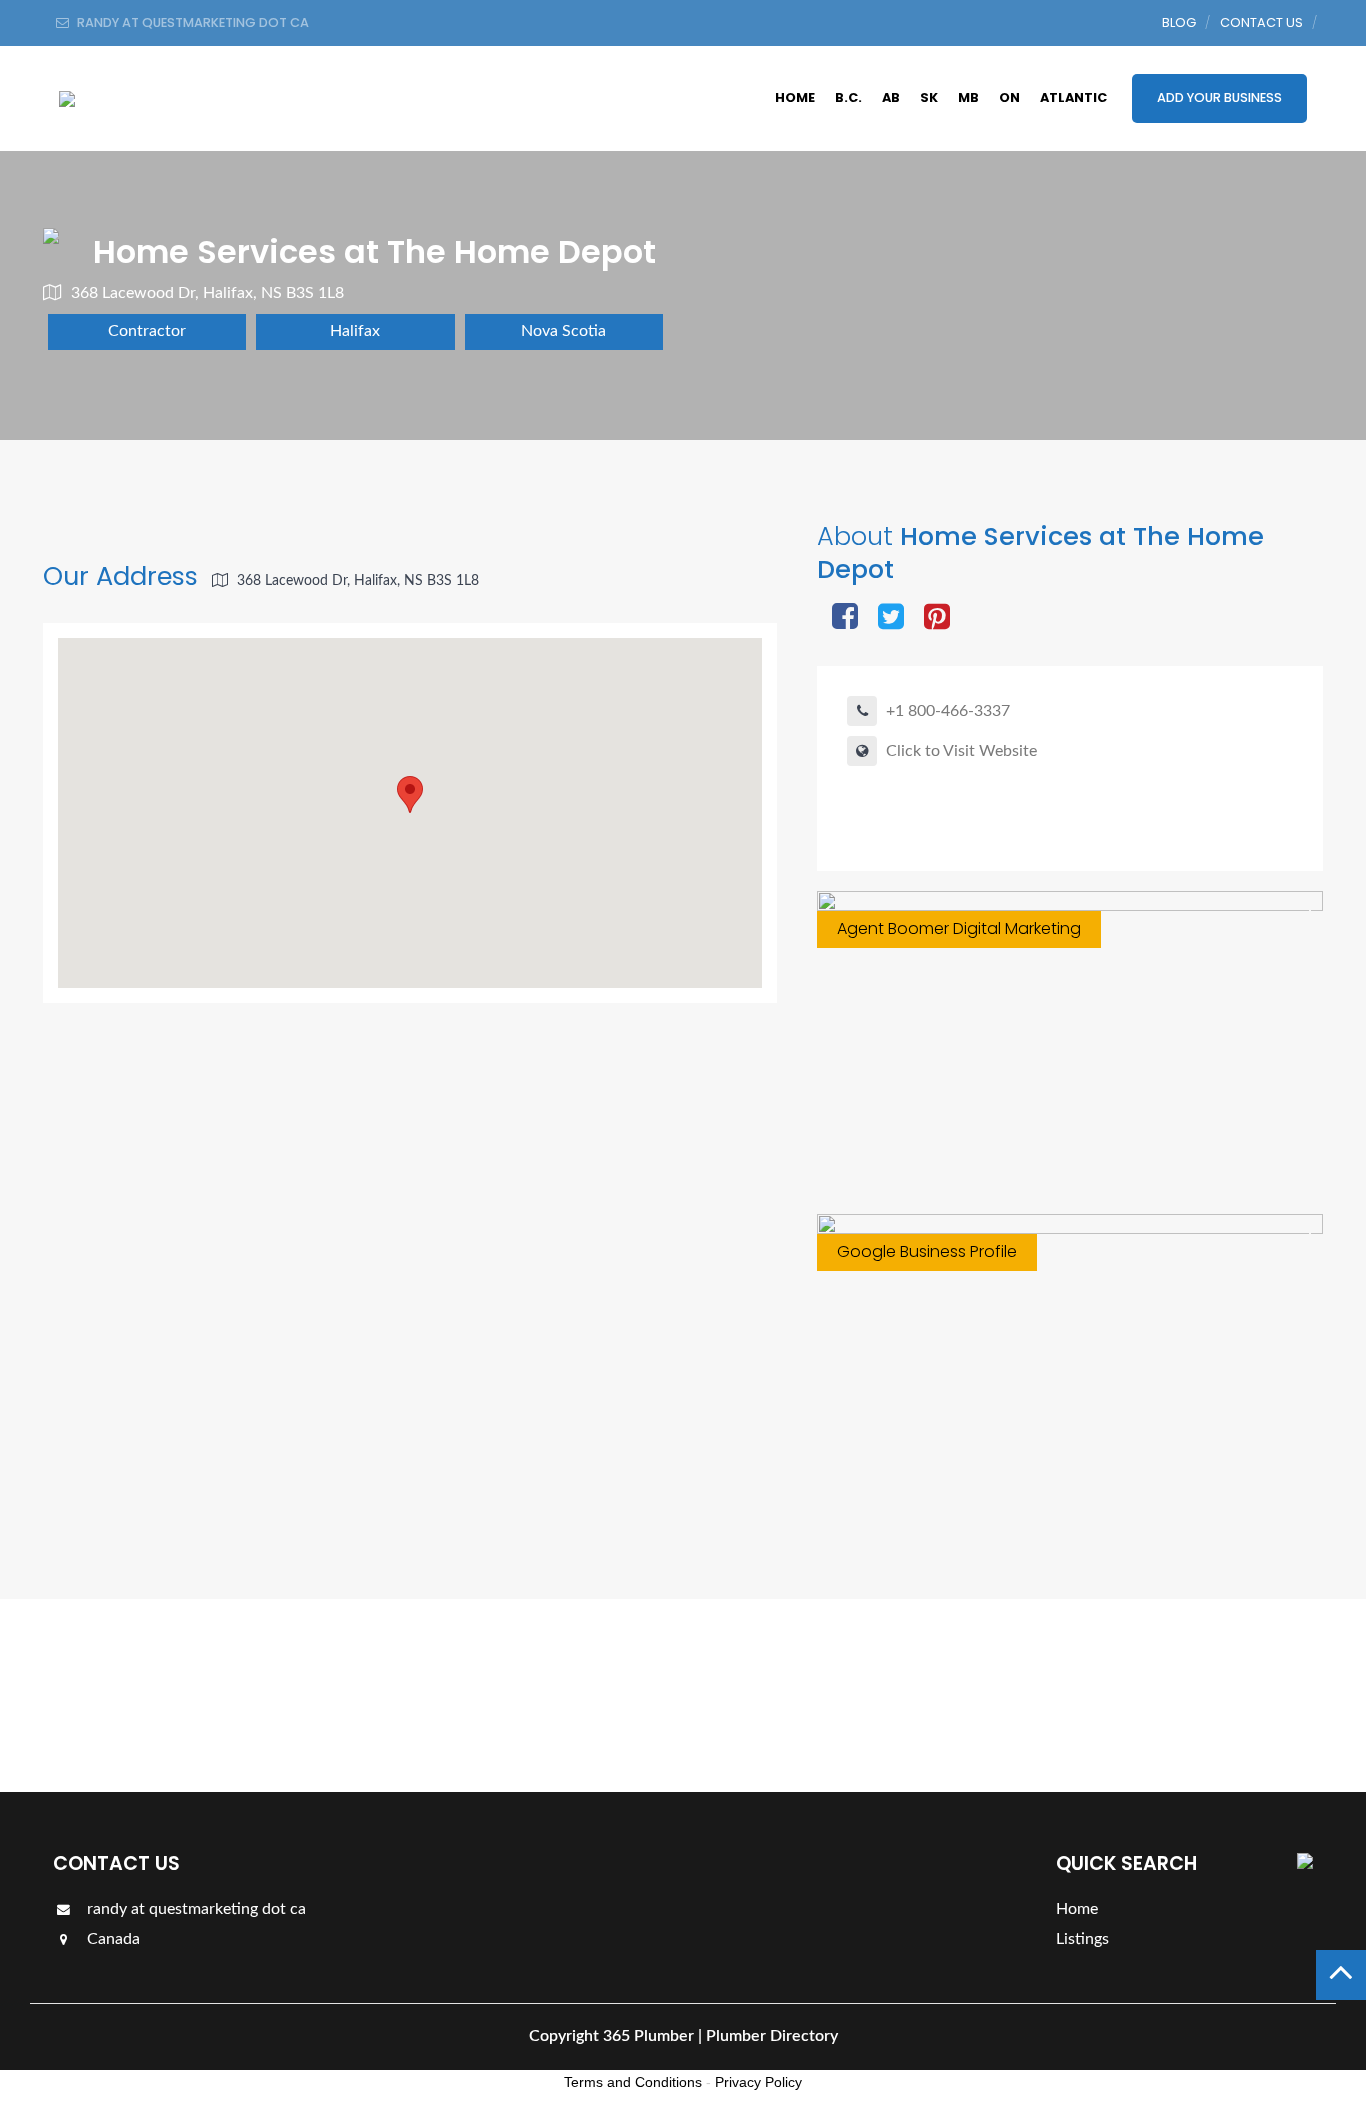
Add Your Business (1219, 97)
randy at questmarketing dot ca (194, 1909)
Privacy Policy (758, 2082)
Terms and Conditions (633, 2082)
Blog (1179, 22)
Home (795, 97)
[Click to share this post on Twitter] (891, 618)
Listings (1255, 1694)
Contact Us (1261, 22)
